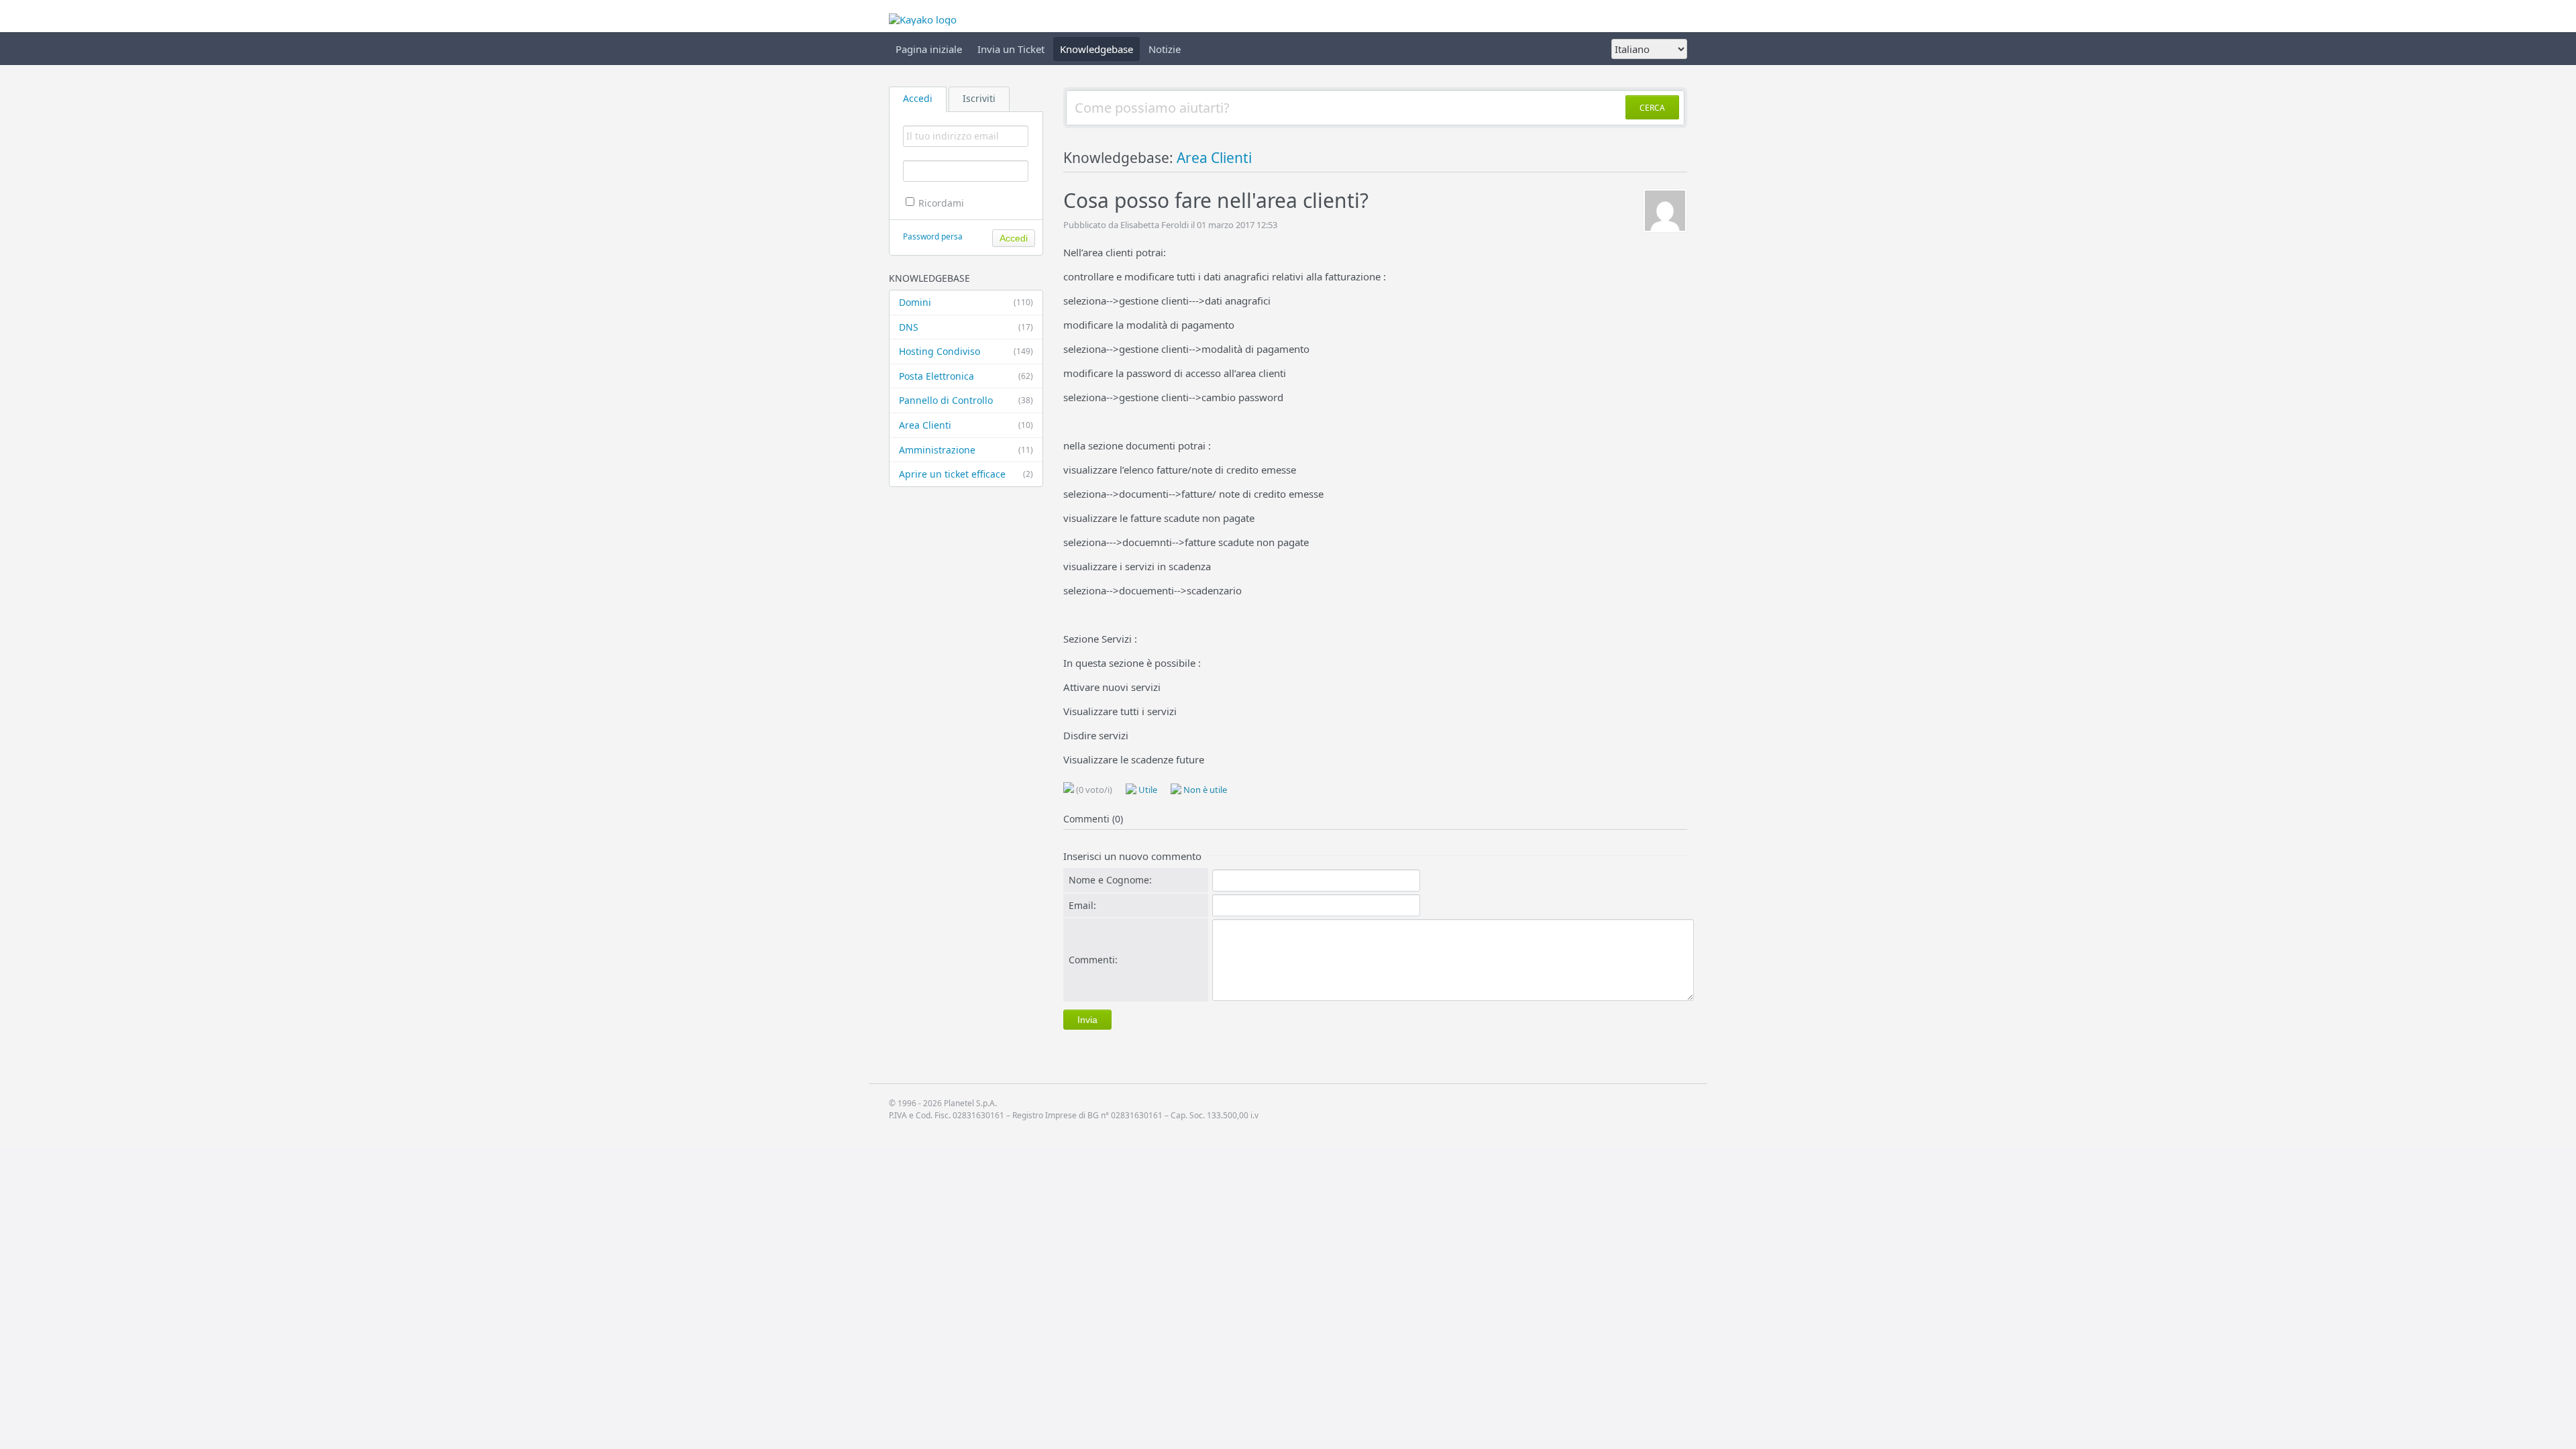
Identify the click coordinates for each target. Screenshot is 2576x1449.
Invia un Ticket (1011, 49)
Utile (1147, 790)
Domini (966, 302)
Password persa (933, 236)
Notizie (1165, 49)
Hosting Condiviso (966, 351)
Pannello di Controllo (966, 400)
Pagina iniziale (929, 49)
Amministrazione (966, 450)
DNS (966, 327)
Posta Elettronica (966, 376)
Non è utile (1204, 790)
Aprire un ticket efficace (966, 474)
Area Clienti (966, 425)
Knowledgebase (1096, 49)
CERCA (1652, 108)
